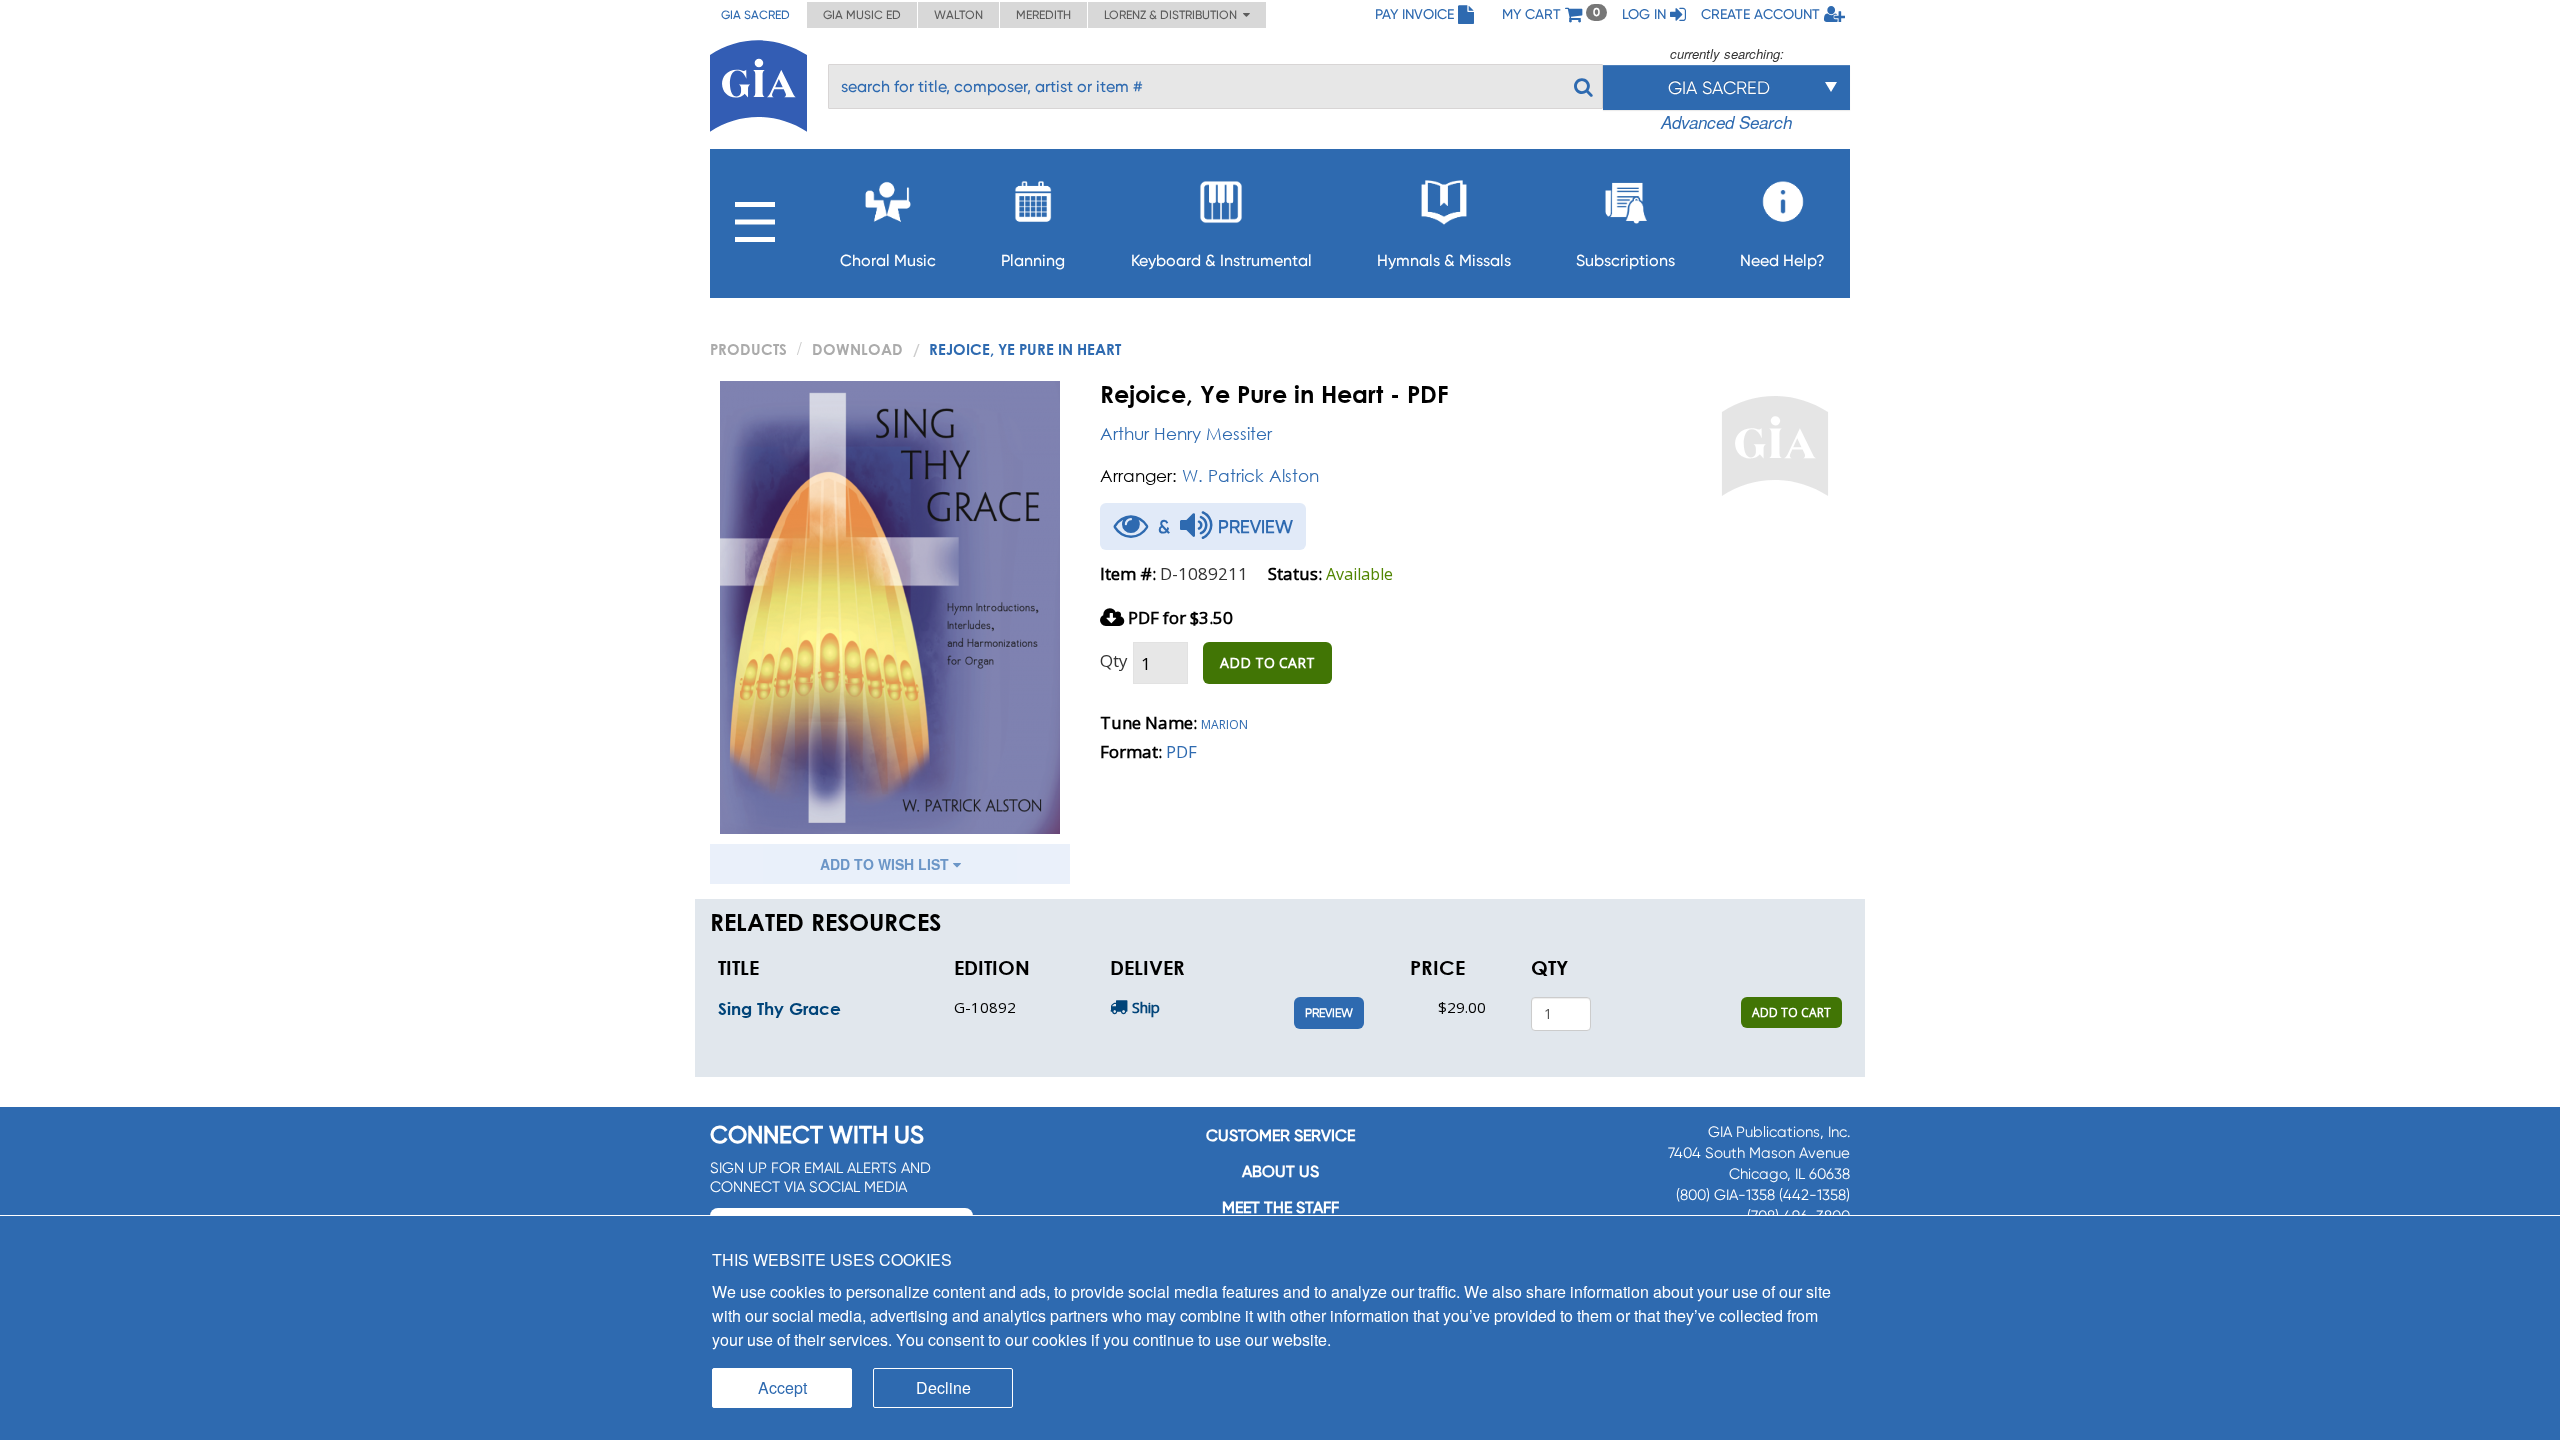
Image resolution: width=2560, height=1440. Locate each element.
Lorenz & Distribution (1173, 15)
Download (857, 349)
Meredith (1043, 15)
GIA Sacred (755, 15)
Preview (1329, 1013)
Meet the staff (1280, 1207)
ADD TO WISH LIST (886, 864)
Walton (958, 15)
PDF (1181, 751)
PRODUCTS (748, 349)
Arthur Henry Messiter (1186, 433)
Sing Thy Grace (779, 1008)
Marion (1224, 722)
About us (1280, 1171)
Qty (1114, 660)
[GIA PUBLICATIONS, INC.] (758, 82)
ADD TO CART (1267, 662)
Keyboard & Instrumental (1221, 260)
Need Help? (1782, 260)
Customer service (1280, 1135)
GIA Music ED (862, 15)
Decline (943, 1387)
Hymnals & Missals (1444, 260)
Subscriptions (1625, 260)
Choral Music (888, 260)
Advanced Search (1726, 122)
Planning (1033, 260)
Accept (782, 1387)
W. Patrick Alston (1250, 475)
